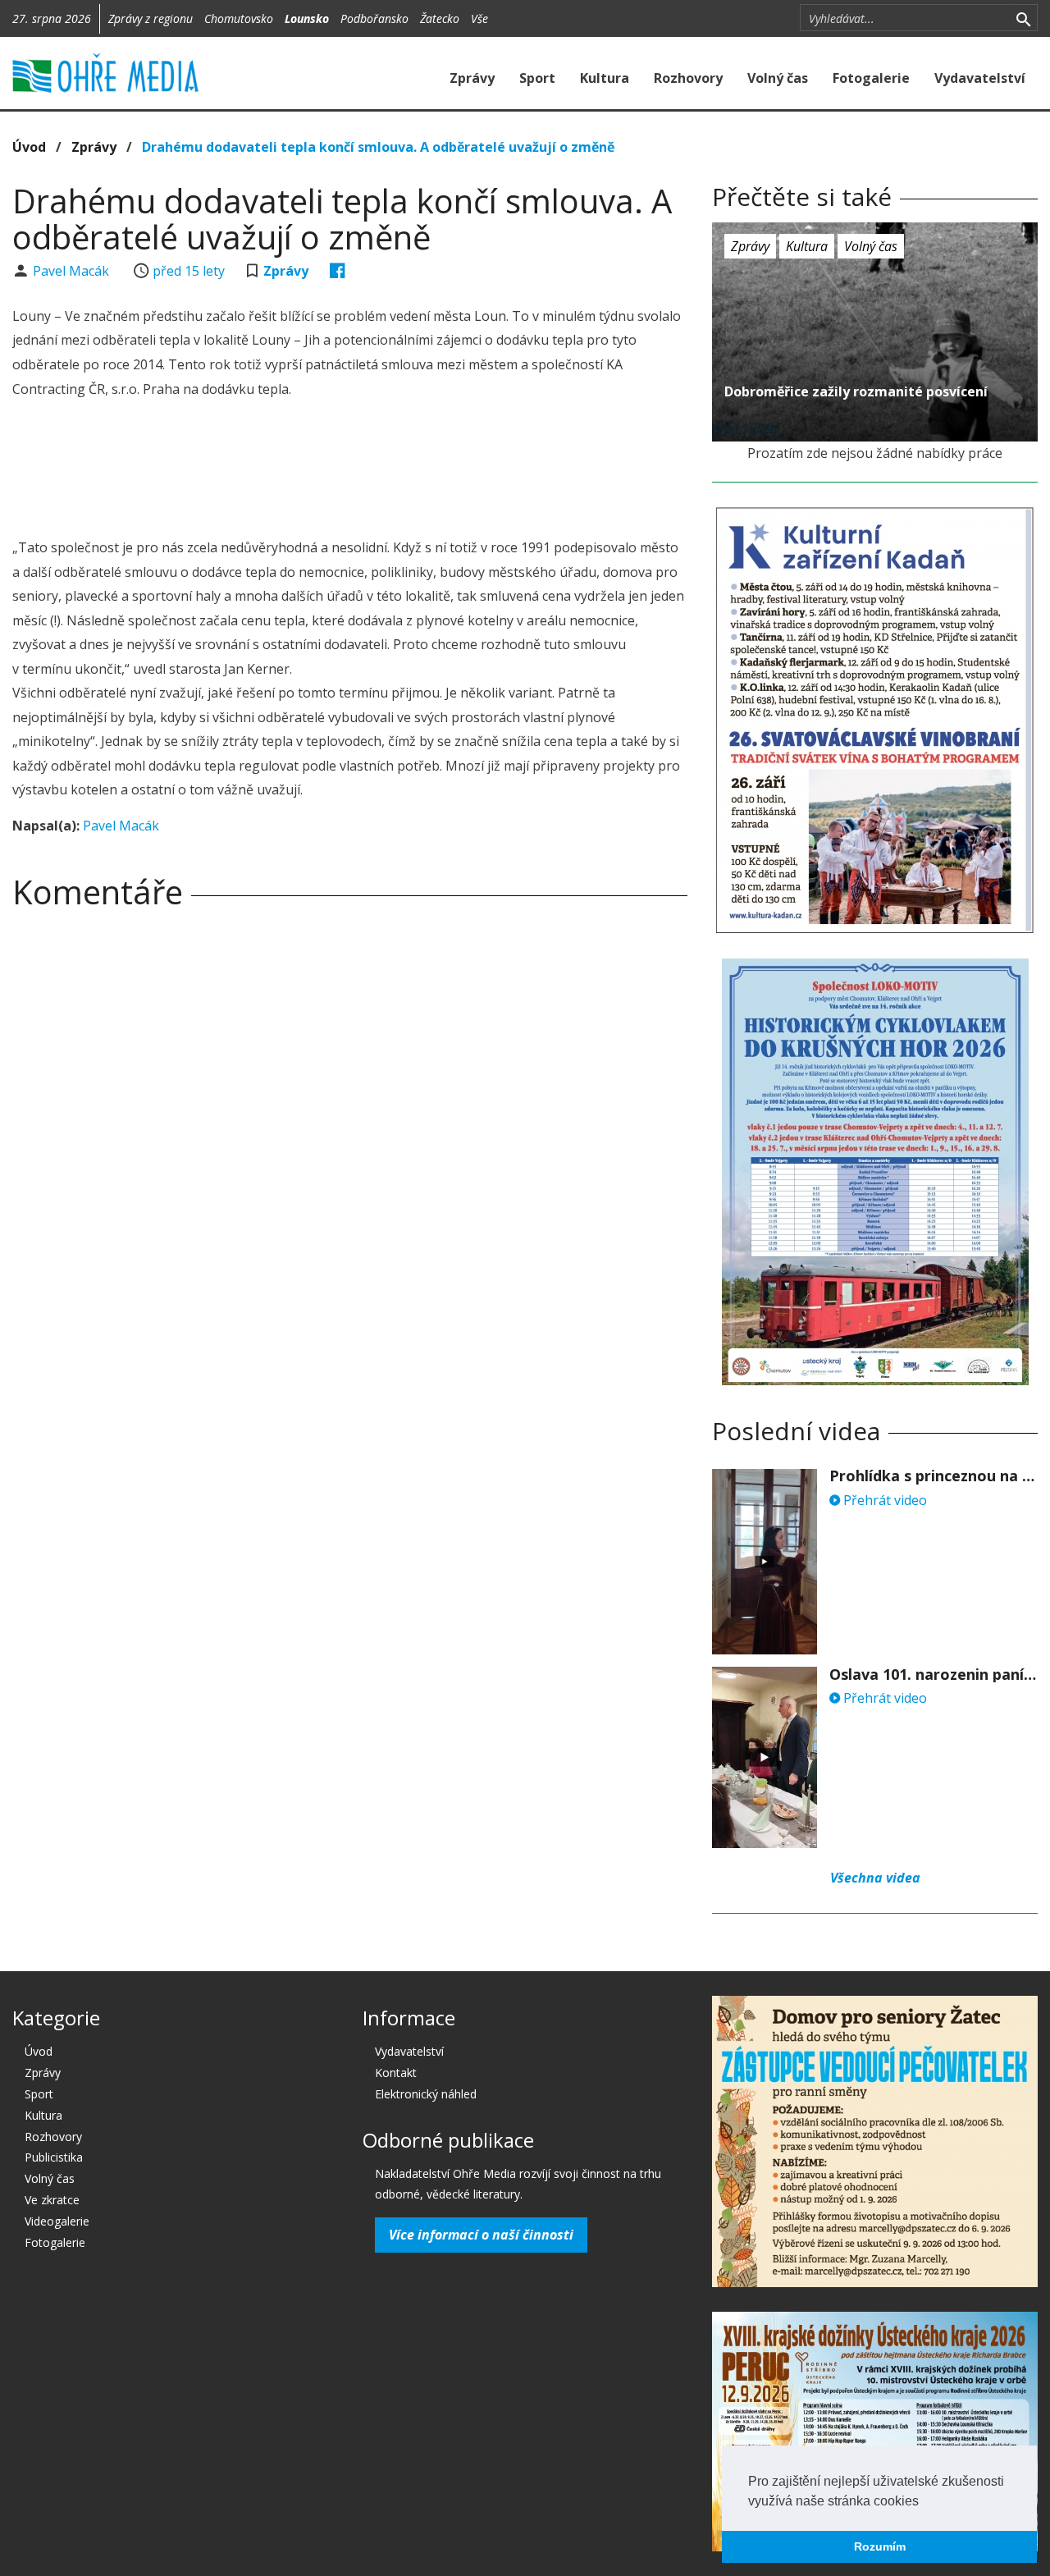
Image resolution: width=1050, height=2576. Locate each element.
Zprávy (472, 78)
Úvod (29, 147)
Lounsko (307, 18)
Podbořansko (374, 18)
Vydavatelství (980, 78)
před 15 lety (189, 271)
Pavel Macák (73, 271)
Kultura (605, 78)
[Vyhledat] (1023, 18)
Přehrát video (883, 1500)
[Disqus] (350, 1151)
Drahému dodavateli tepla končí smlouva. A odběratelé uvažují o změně (378, 147)
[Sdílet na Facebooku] (338, 271)
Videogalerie (57, 2221)
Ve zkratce (52, 2200)
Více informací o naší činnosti (481, 2235)
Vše (479, 18)
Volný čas (778, 78)
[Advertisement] (350, 471)
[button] (924, 2502)
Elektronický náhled (426, 2094)
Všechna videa (875, 1878)
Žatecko (440, 18)
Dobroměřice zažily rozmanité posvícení (856, 391)
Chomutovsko (239, 18)
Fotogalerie (871, 78)
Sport (537, 78)
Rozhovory (688, 78)
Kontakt (396, 2073)
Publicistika (54, 2157)
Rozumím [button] (880, 2546)
